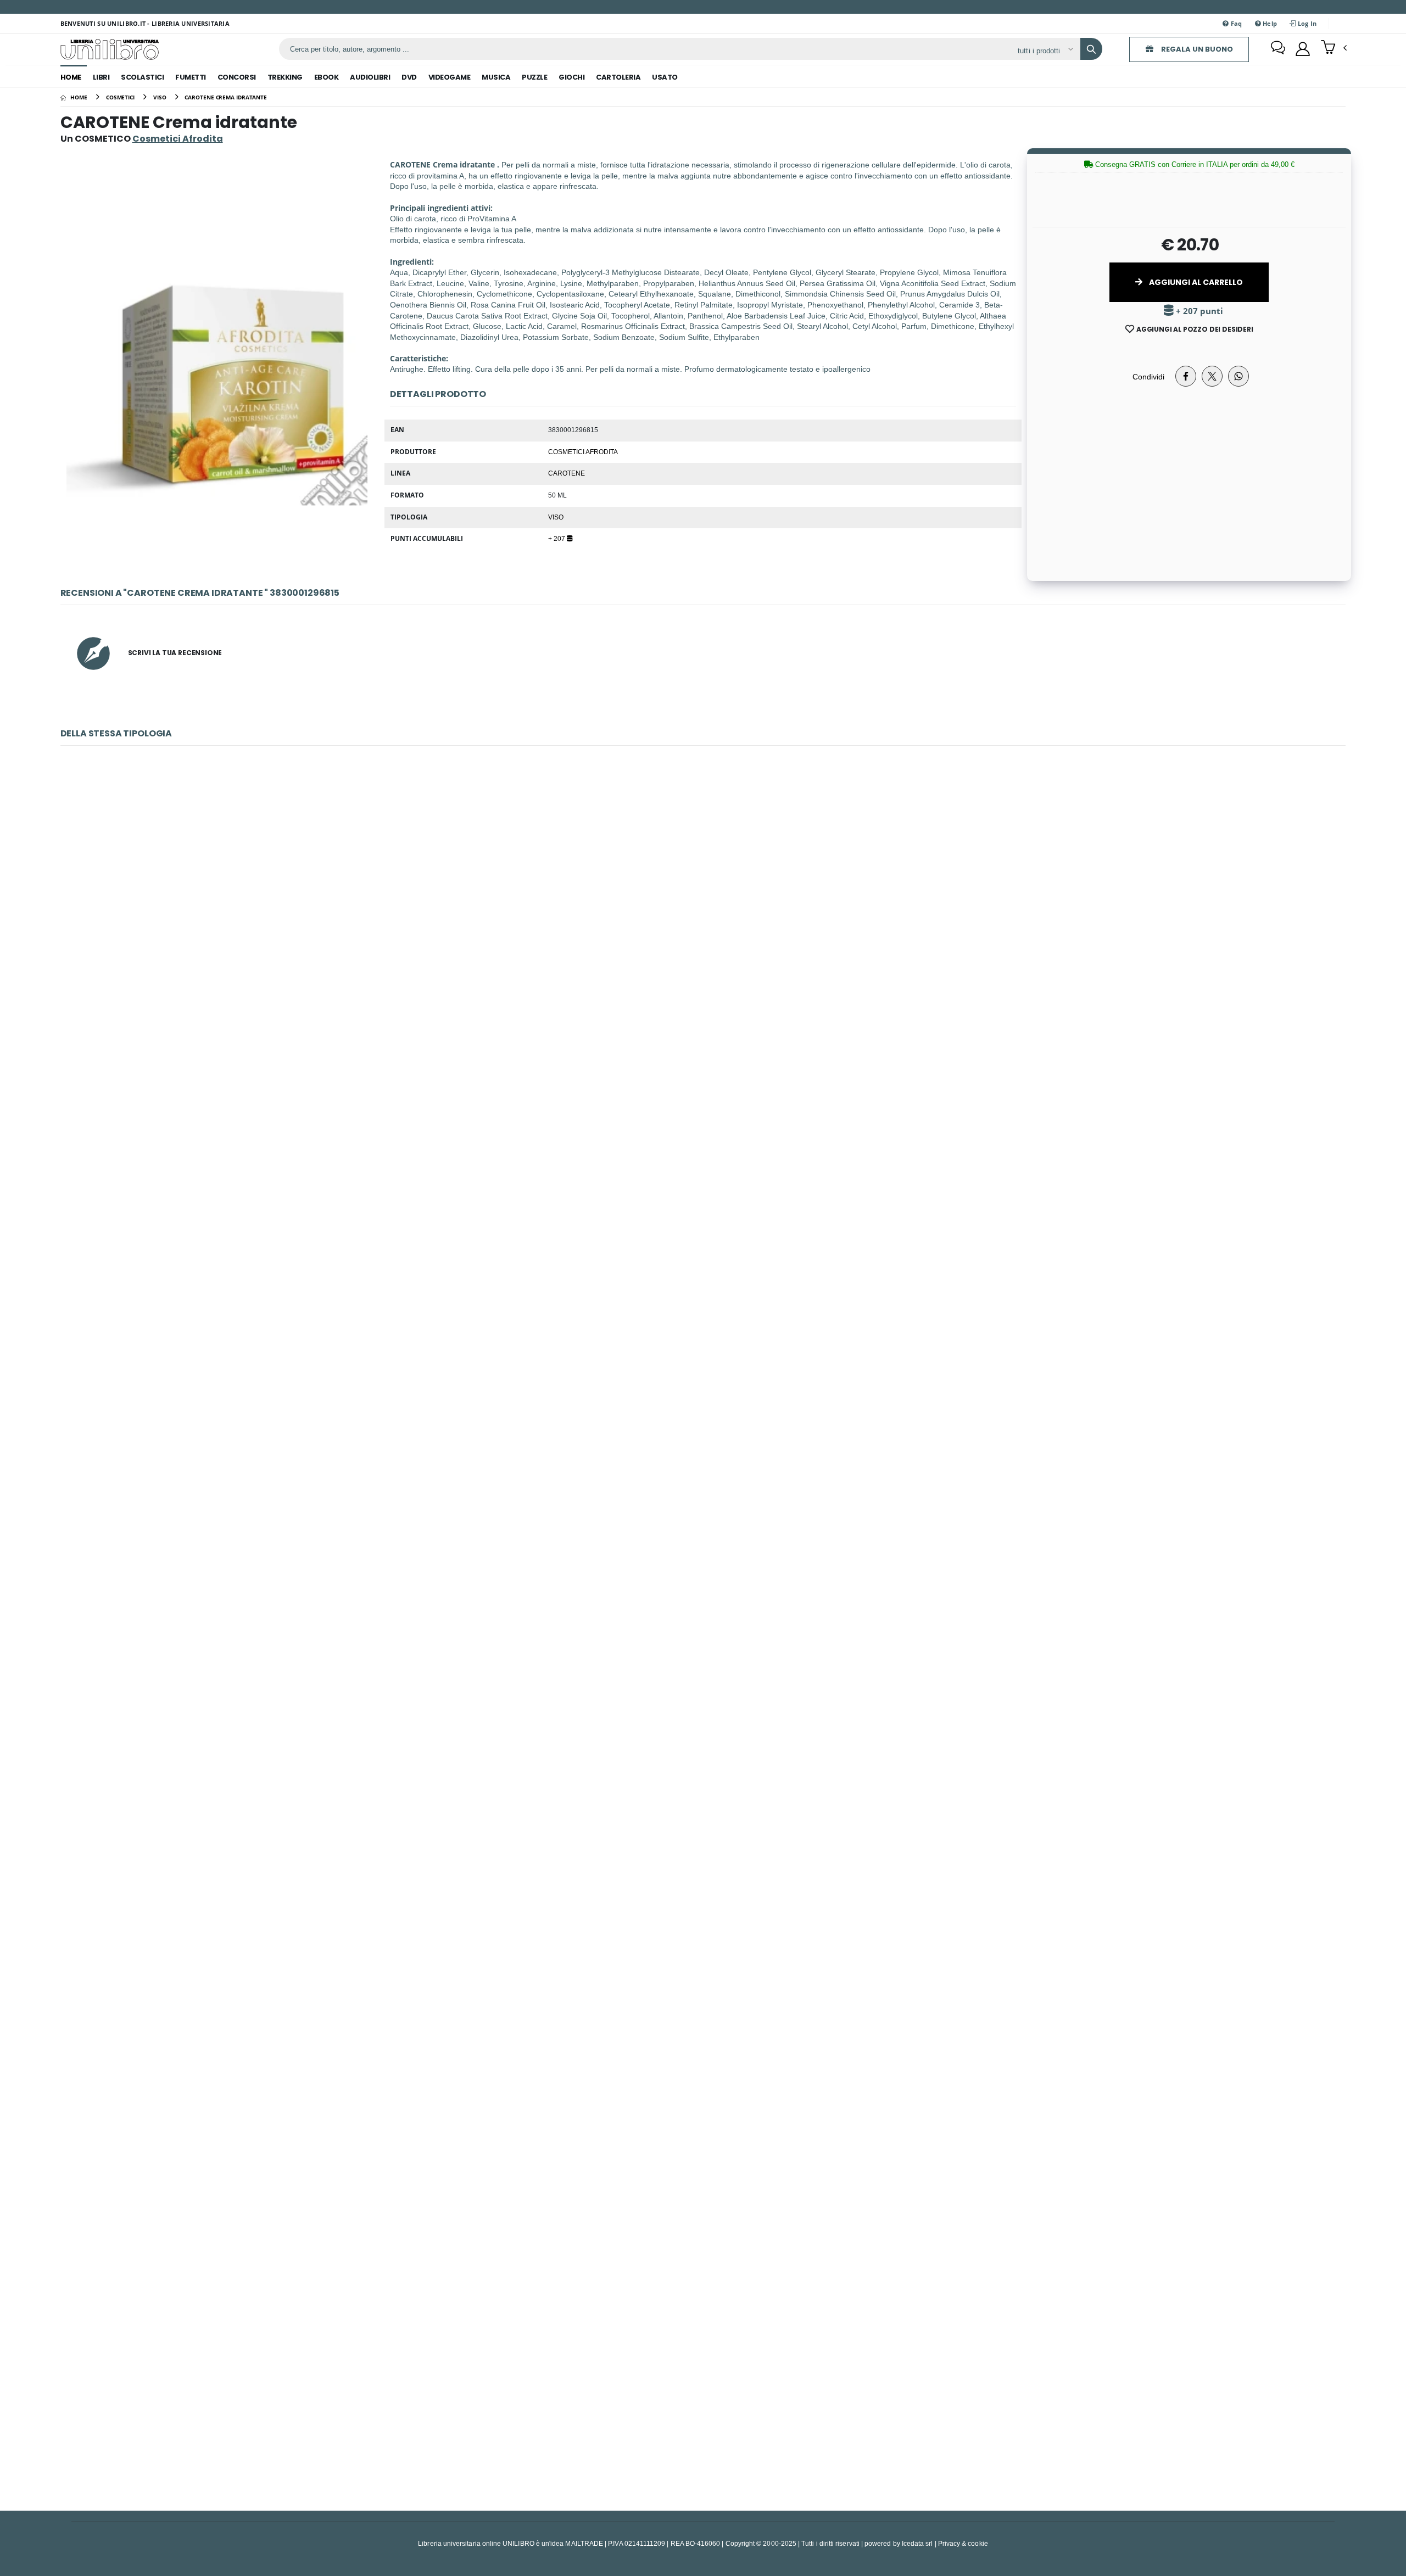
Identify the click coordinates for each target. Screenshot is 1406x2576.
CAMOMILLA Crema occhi (703, 1804)
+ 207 (557, 538)
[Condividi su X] (1212, 376)
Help (1269, 23)
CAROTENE (567, 473)
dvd (409, 77)
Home (71, 77)
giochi (571, 77)
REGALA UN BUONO (1196, 49)
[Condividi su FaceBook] (1186, 376)
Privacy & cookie (963, 2543)
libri (101, 77)
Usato (665, 77)
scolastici (142, 77)
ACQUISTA (708, 1017)
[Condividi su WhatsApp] (1238, 376)
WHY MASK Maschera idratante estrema (703, 2093)
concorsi (237, 77)
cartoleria (618, 77)
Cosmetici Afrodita (583, 451)
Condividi (1148, 376)
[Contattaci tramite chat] (1278, 49)
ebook (327, 77)
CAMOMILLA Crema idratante (703, 1227)
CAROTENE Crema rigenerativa (703, 2381)
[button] (1334, 48)
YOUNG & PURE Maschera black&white (703, 938)
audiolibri (370, 77)
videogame (450, 77)
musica (496, 77)
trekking (285, 77)
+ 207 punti (1198, 311)
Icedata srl (917, 2543)
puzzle (534, 77)
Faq (1235, 23)
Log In (1307, 23)
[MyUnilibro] (1303, 49)
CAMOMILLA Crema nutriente (703, 1515)
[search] (1091, 49)
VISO (556, 517)
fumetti (191, 77)
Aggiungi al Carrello (1195, 282)
